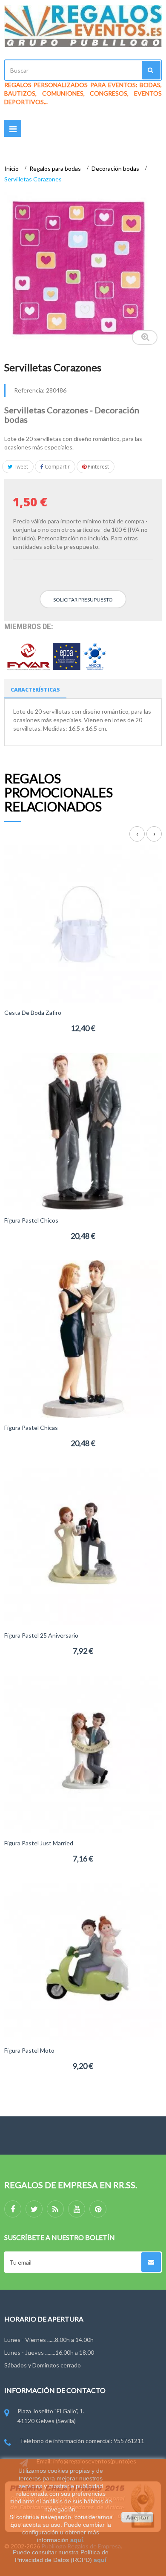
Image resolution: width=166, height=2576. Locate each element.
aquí (77, 2540)
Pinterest (98, 467)
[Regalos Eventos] (83, 26)
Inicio (12, 168)
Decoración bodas (116, 168)
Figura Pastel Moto (29, 2050)
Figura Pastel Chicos (31, 1220)
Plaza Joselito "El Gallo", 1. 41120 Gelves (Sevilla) (51, 2416)
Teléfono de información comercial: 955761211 (82, 2441)
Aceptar (137, 2517)
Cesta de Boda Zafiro (33, 1013)
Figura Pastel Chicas (31, 1428)
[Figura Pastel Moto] (83, 1961)
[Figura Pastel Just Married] (83, 1753)
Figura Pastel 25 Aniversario (41, 1635)
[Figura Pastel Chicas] (83, 1338)
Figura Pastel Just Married (39, 1843)
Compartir (57, 467)
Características (35, 690)
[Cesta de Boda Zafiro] (83, 923)
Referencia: (29, 390)
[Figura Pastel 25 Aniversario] (83, 1546)
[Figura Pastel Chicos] (83, 1131)
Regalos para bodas (56, 168)
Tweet (20, 467)
